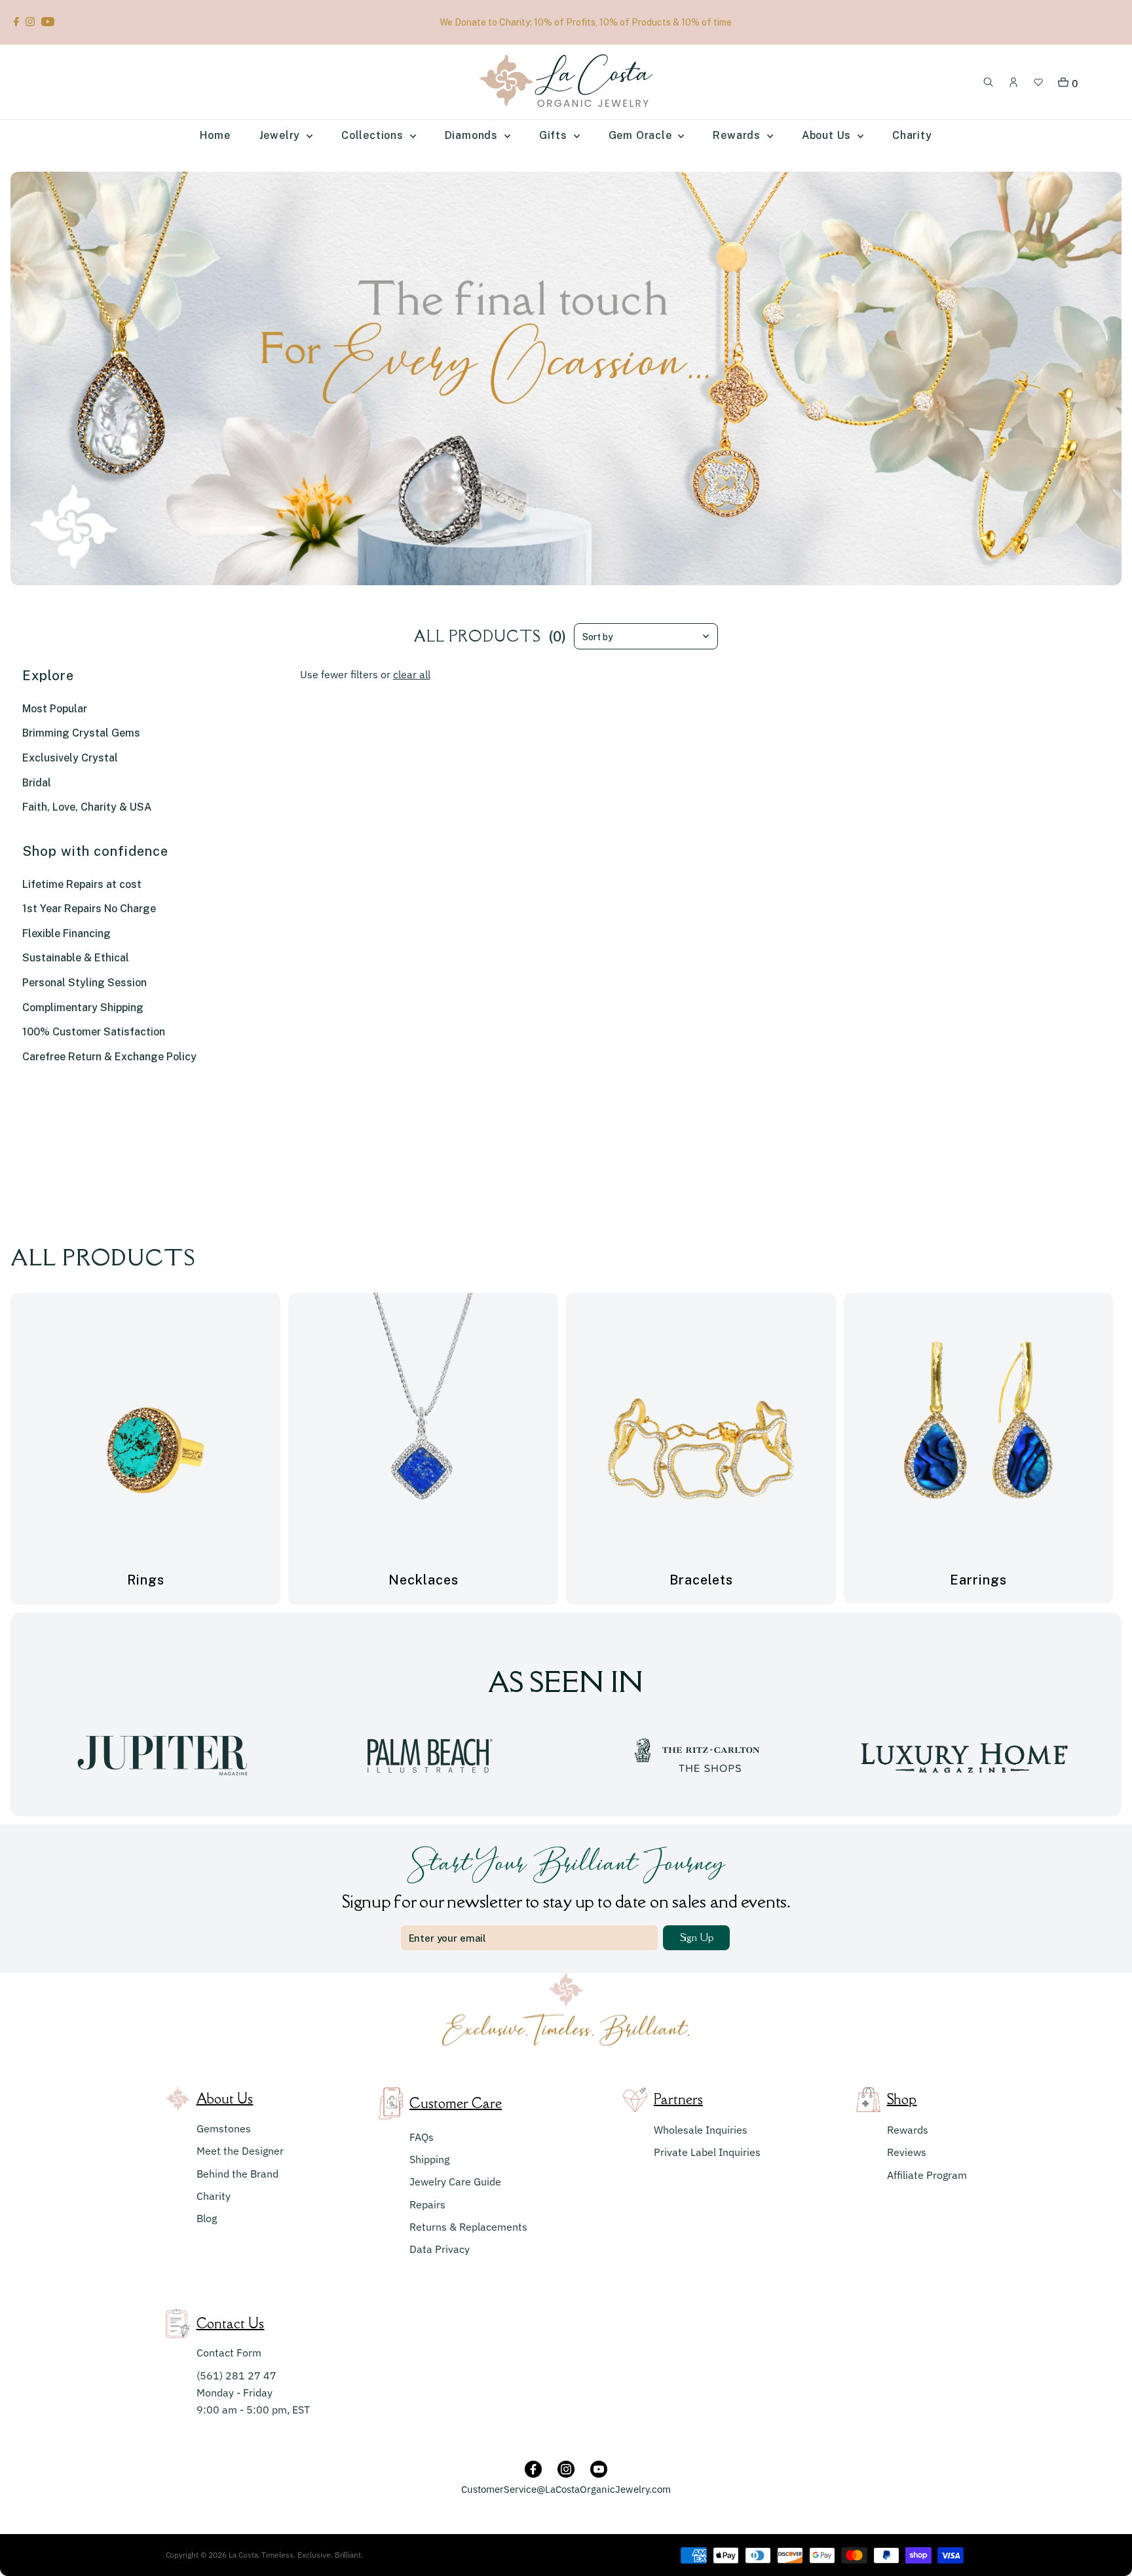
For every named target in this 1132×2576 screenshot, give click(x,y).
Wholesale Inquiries (701, 2130)
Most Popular (55, 709)
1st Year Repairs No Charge (89, 909)
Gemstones (224, 2128)
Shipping (429, 2159)
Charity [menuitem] (912, 135)
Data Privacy (440, 2249)
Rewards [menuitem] (738, 135)
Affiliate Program (927, 2175)
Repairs (427, 2204)
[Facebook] (16, 22)
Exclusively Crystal (70, 758)
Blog (207, 2218)
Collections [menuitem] (374, 135)
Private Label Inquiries (707, 2152)
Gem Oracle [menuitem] (642, 135)
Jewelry (281, 135)
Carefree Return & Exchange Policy (109, 1057)
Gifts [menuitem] (555, 135)
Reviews (907, 2152)
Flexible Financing (66, 933)
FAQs (422, 2137)
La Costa (243, 2555)
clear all (412, 674)
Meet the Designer (240, 2151)
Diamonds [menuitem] (473, 135)
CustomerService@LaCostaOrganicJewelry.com (566, 2489)
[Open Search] (989, 83)
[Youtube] (48, 22)
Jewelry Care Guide (455, 2182)
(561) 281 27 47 (236, 2375)
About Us (828, 135)
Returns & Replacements (468, 2227)
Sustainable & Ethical (76, 958)
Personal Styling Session (85, 983)
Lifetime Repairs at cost (82, 884)
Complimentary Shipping (83, 1008)
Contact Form (229, 2353)
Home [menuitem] (215, 135)
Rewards (908, 2130)
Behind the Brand (237, 2174)
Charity (214, 2196)
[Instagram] (30, 22)
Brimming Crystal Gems (81, 733)
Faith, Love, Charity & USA (87, 807)
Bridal (37, 783)
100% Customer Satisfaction (94, 1032)
